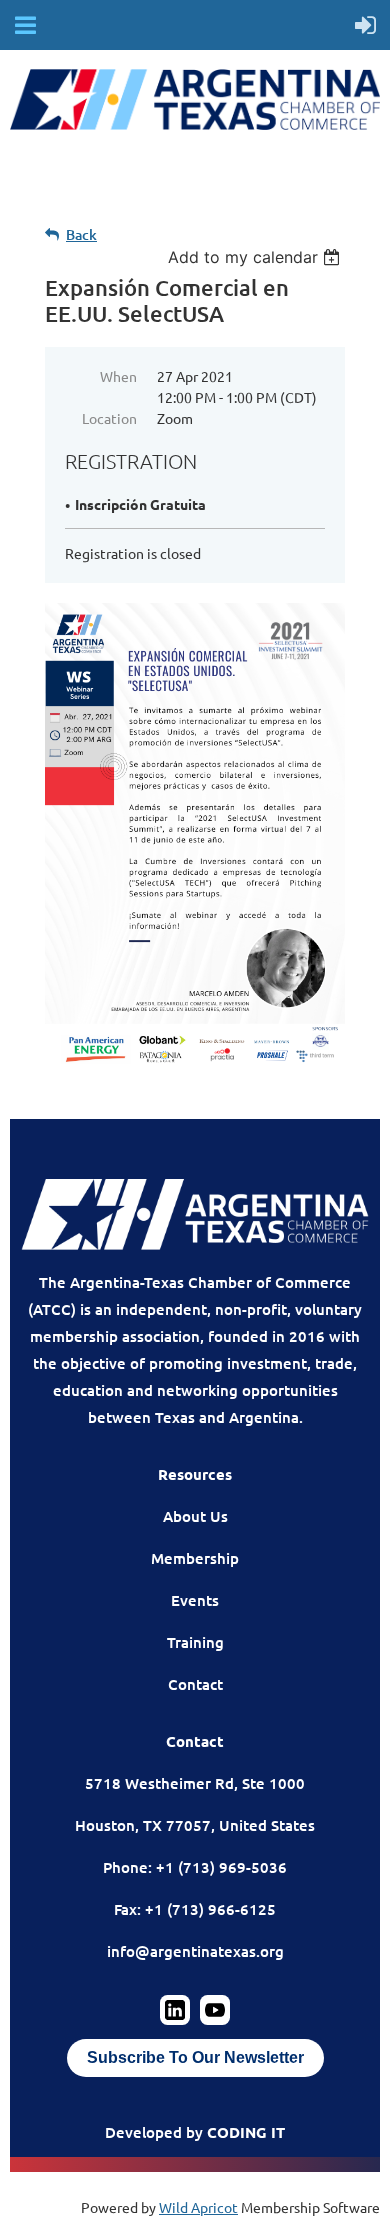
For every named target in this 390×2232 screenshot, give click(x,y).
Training (195, 1642)
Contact (195, 1684)
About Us (195, 1516)
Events (195, 1600)
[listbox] (256, 257)
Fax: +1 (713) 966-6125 (195, 1909)
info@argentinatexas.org (195, 1951)
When (118, 376)
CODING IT (246, 2132)
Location (109, 418)
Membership (195, 1558)
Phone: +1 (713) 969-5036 (195, 1867)
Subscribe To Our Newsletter (195, 2057)
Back (81, 234)
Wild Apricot (198, 2207)
